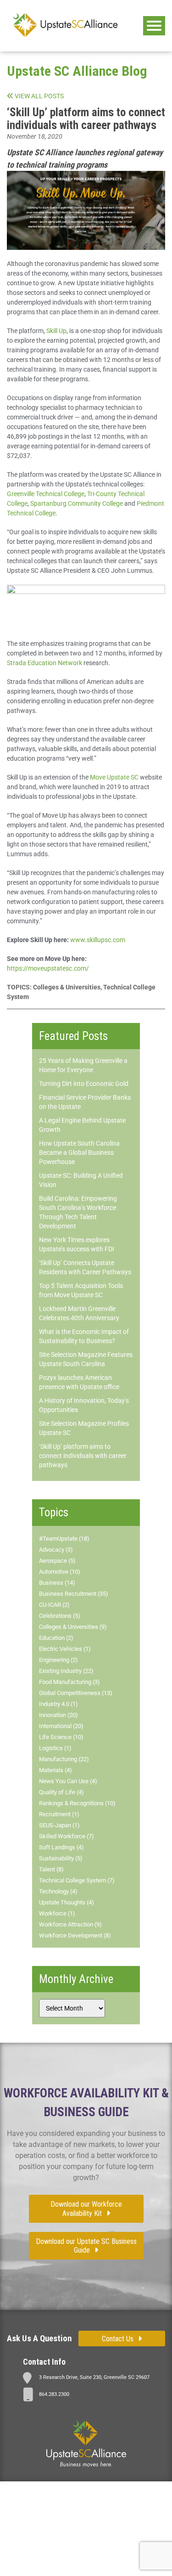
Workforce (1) (57, 1913)
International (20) (61, 1726)
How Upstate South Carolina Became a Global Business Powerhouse (79, 1152)
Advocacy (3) (56, 1550)
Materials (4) (55, 1770)
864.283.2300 (54, 2394)
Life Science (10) (61, 1737)
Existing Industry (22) (66, 1671)
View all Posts (39, 96)
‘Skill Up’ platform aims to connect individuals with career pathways (83, 1456)
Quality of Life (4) (61, 1792)
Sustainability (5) (61, 1858)
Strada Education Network (44, 663)
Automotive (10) (60, 1572)
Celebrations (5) (60, 1616)
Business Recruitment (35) (74, 1594)
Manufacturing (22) (64, 1759)
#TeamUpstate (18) (64, 1539)
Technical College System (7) (77, 1880)
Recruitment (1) (59, 1814)
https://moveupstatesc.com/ (48, 968)
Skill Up (56, 331)
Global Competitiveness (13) (76, 1693)
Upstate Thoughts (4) (67, 1902)
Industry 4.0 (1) (58, 1704)
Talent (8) (51, 1869)
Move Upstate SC (114, 777)
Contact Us (118, 2339)
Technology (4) (58, 1891)
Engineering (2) (58, 1660)
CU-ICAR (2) (54, 1605)
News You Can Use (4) (68, 1781)
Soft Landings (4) (61, 1847)
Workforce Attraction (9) (70, 1924)
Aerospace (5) (57, 1561)
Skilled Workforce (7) (67, 1836)
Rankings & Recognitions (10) (77, 1803)
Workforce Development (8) (75, 1935)
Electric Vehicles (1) (65, 1649)
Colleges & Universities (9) (73, 1627)
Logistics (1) (55, 1748)
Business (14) (57, 1583)
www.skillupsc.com (98, 940)
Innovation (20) (58, 1715)
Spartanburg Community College (77, 503)
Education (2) (56, 1638)
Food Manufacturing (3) (69, 1682)
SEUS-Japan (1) (59, 1825)
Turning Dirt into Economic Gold (84, 1084)
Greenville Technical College (46, 494)
